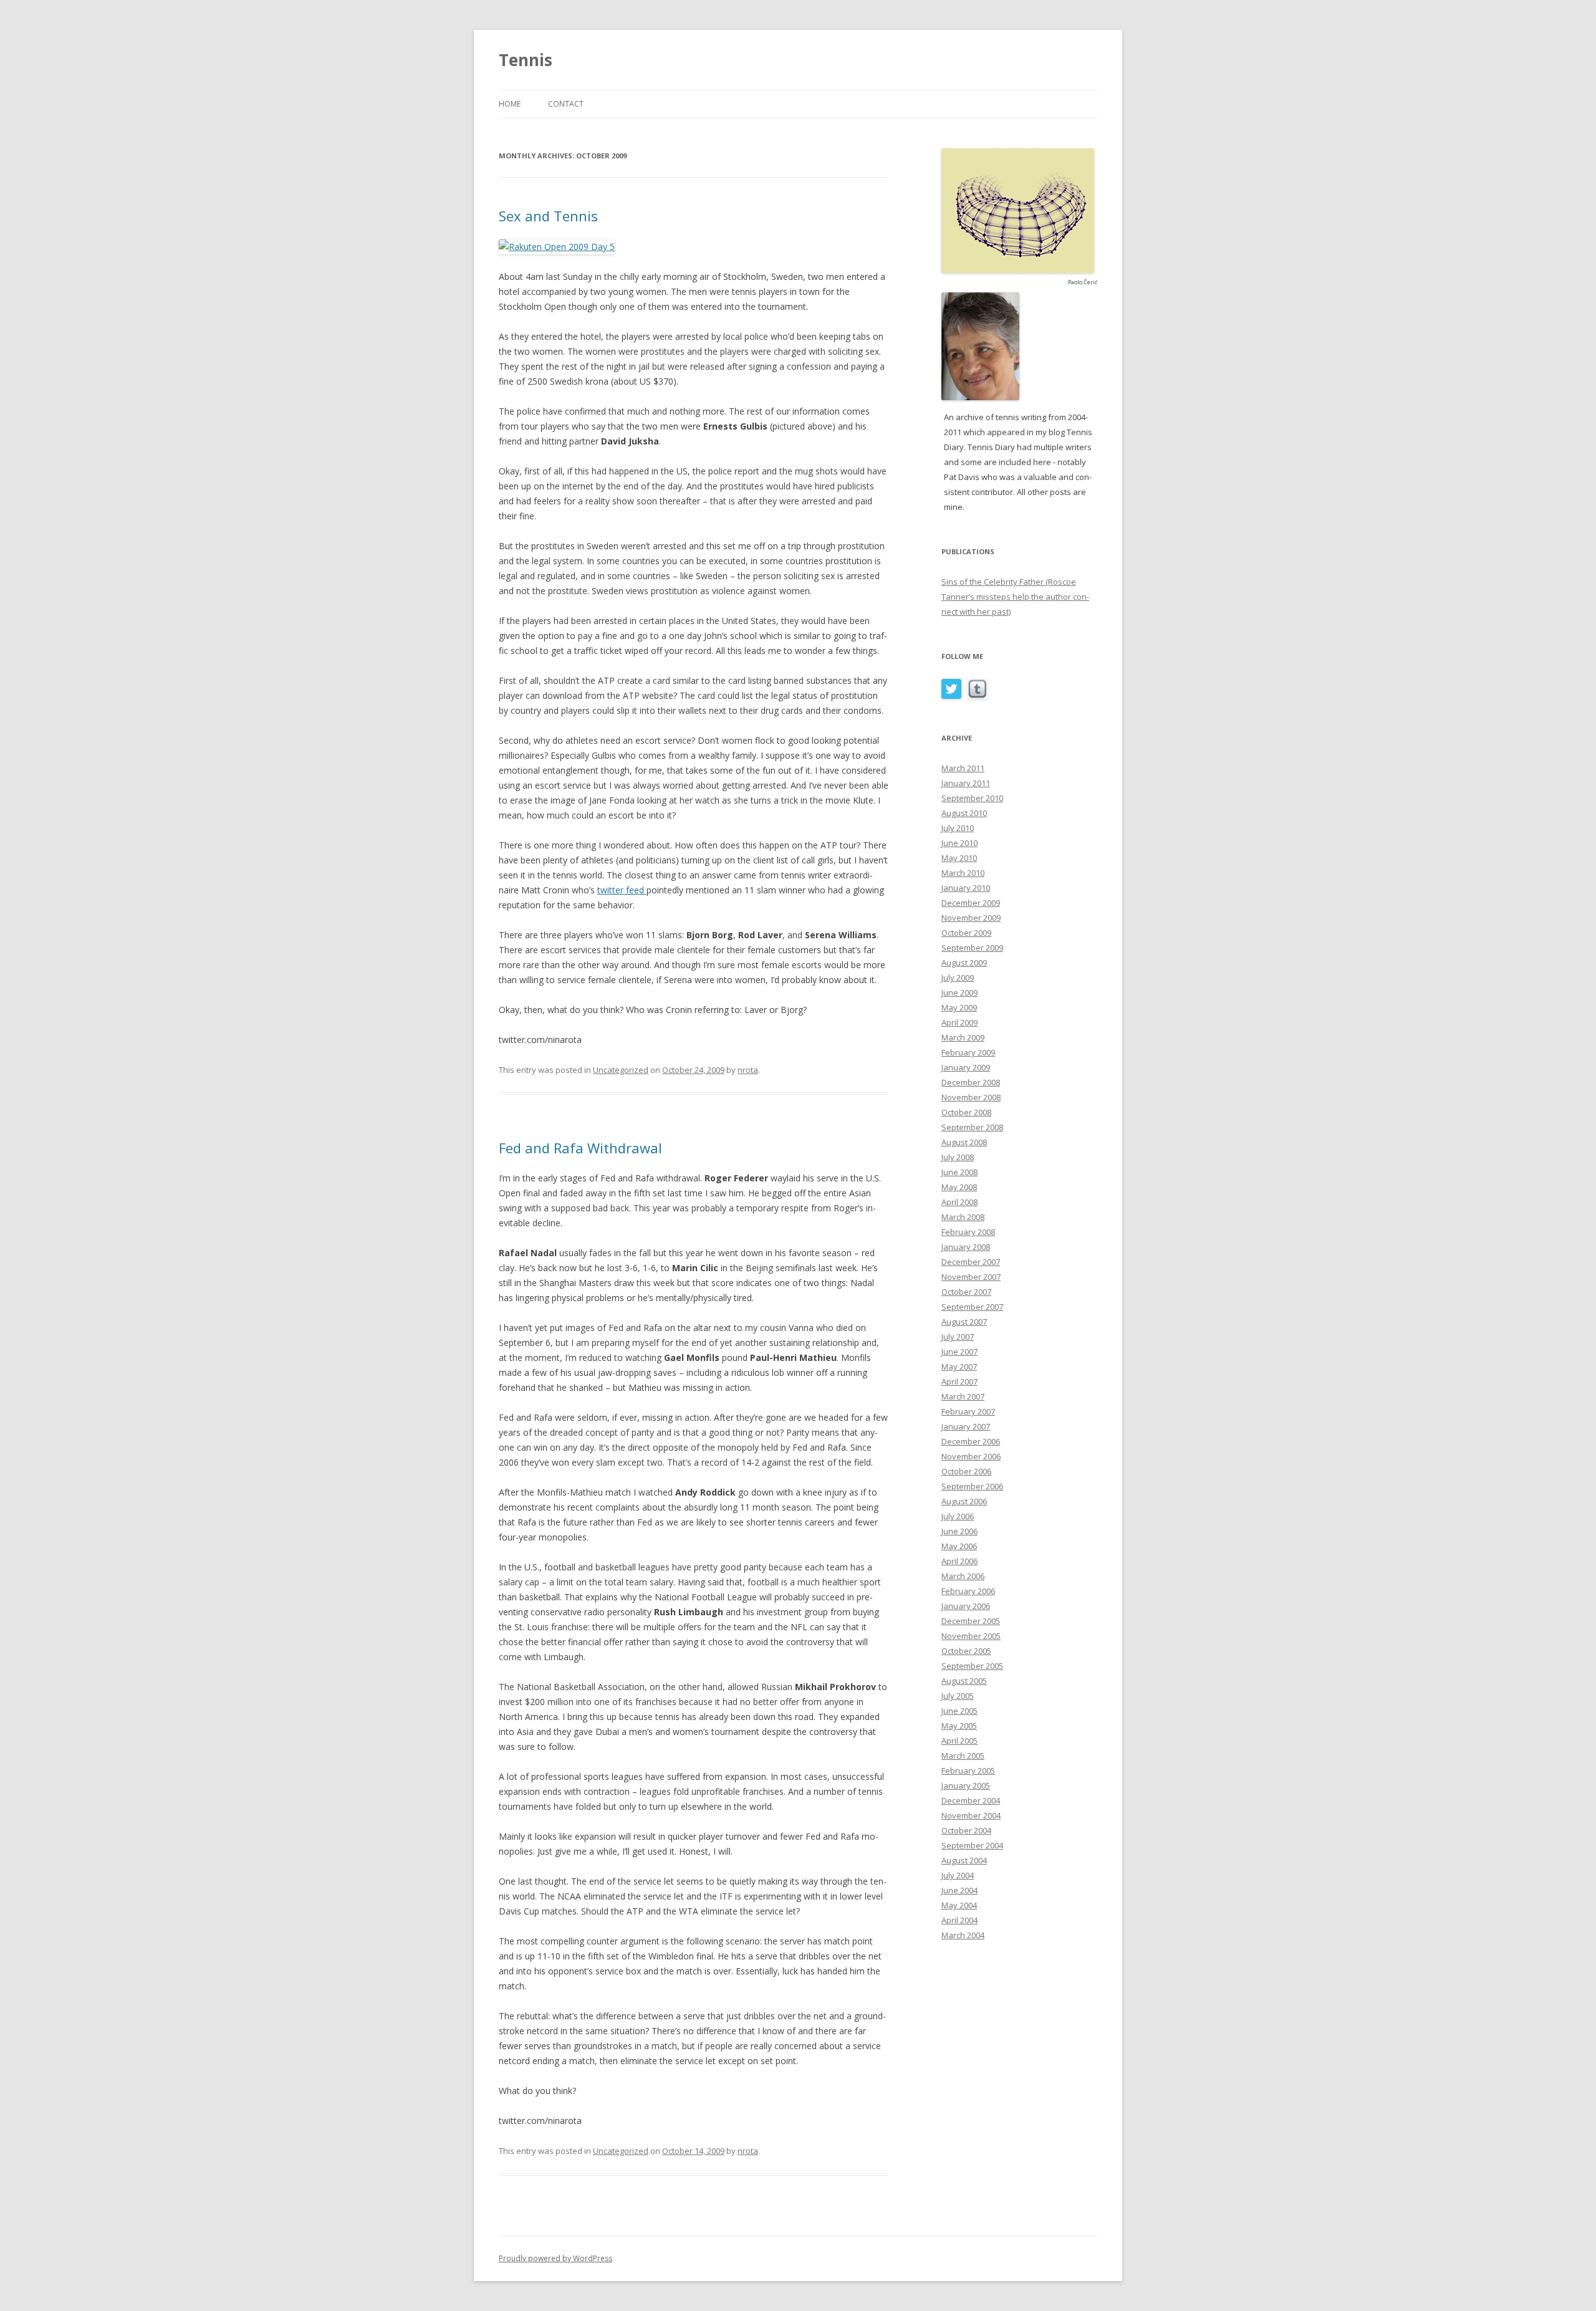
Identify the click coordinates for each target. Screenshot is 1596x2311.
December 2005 (971, 1621)
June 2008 (959, 1172)
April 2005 (959, 1741)
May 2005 (959, 1726)
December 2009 (971, 903)
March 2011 (963, 768)
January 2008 (966, 1247)
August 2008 (964, 1142)
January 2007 (966, 1426)
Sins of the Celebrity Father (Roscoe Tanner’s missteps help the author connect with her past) (1015, 597)
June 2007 (959, 1352)
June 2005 (959, 1711)
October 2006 (966, 1471)
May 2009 (959, 1007)
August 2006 (964, 1501)
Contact (566, 104)
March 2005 (963, 1756)
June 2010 (959, 843)
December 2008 (971, 1082)
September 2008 (972, 1127)
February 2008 (968, 1232)
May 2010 (959, 858)
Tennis (526, 60)
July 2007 (958, 1337)
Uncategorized (621, 1070)
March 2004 (963, 1935)
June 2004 (959, 1890)
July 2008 (958, 1157)
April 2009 (959, 1022)
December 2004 (971, 1800)
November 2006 (971, 1456)
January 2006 (966, 1606)
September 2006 (972, 1486)
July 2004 (958, 1875)
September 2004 (972, 1845)
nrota (748, 1070)
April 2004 (959, 1920)
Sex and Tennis (548, 216)
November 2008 (971, 1097)
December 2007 (971, 1262)
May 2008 (959, 1187)
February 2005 (968, 1770)
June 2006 (959, 1531)
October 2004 (966, 1830)
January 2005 (966, 1785)
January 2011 (966, 783)
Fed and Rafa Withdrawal (580, 1148)
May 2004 (959, 1905)
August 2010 (964, 813)
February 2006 (968, 1591)
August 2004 (964, 1860)
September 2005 (972, 1666)
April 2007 (959, 1381)
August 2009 (964, 963)
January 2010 (966, 888)
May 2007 (959, 1367)
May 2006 (959, 1546)
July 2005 (958, 1696)
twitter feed (622, 890)
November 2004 (971, 1815)
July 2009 (958, 978)
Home (510, 104)
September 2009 (972, 948)
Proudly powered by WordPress (555, 2258)
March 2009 (963, 1037)
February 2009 (968, 1052)
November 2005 (971, 1636)
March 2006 (963, 1576)
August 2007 (964, 1322)
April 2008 (959, 1202)
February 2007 (968, 1411)
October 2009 (966, 933)
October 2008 (966, 1112)
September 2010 (972, 798)
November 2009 (971, 918)
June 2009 (959, 992)
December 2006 (971, 1441)
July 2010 (958, 828)
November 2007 (971, 1277)
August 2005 (964, 1681)
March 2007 (963, 1396)
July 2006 (958, 1516)
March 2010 (963, 873)
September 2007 (972, 1307)
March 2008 (963, 1217)
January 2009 (966, 1067)
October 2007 (966, 1292)
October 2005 (966, 1651)
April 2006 (959, 1561)
